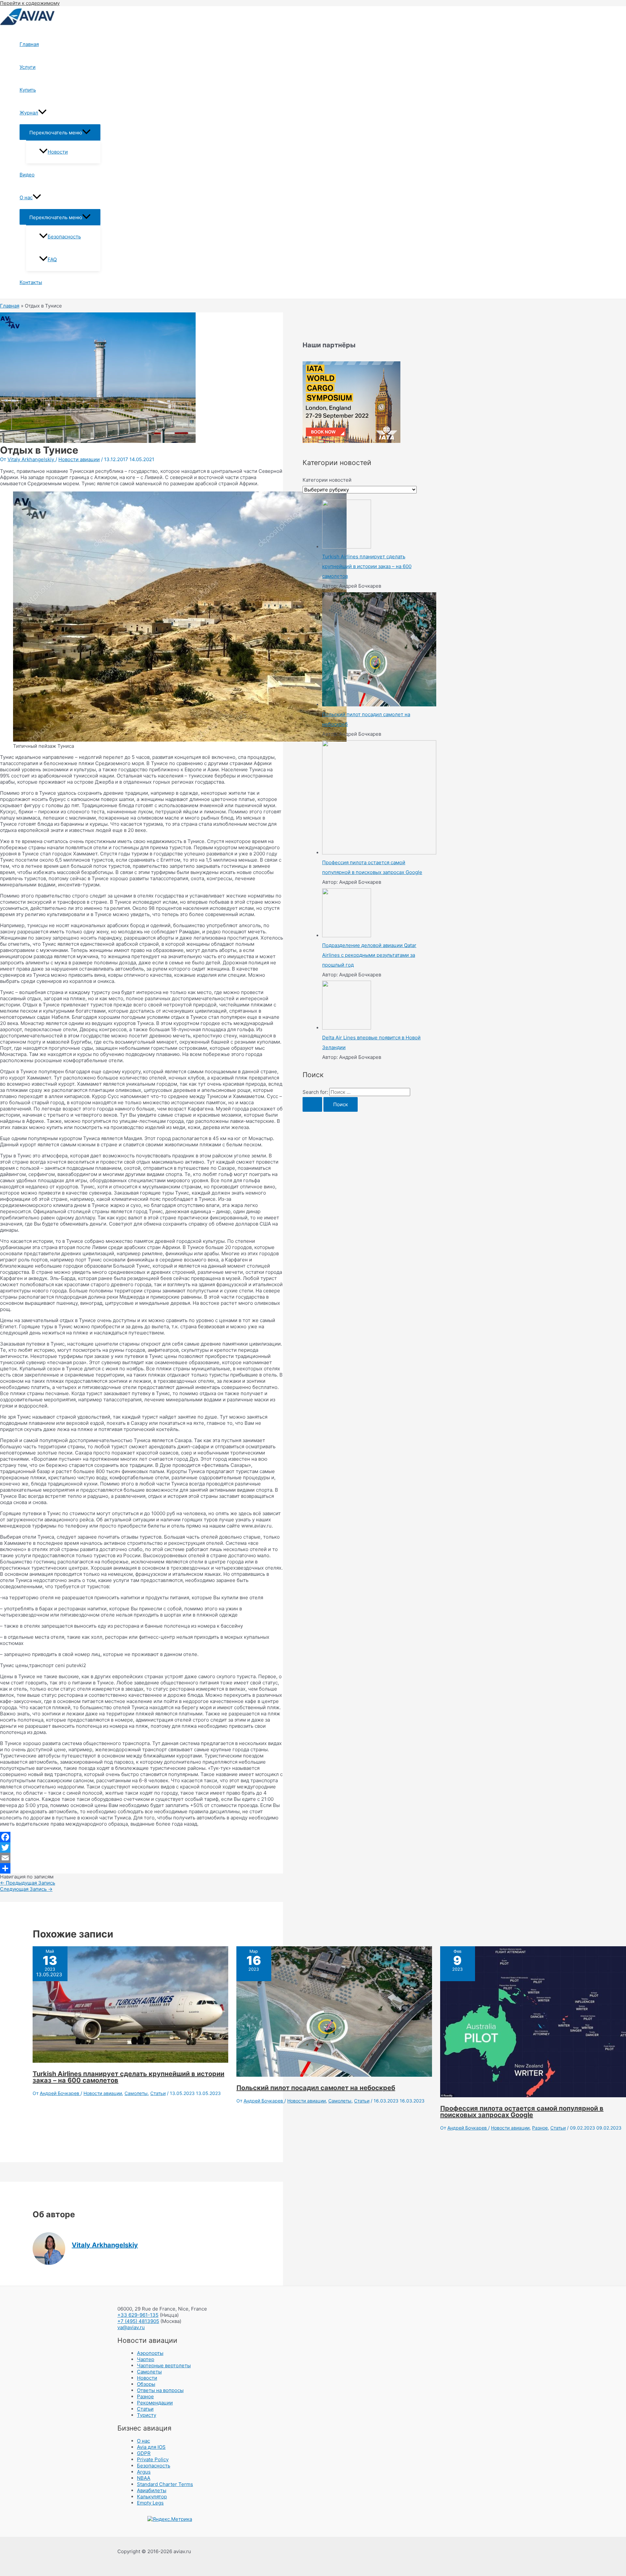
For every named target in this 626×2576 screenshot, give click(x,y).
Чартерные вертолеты (164, 2365)
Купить (28, 90)
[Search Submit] (312, 1104)
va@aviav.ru (131, 2327)
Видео (27, 175)
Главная (29, 44)
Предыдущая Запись (28, 1883)
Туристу (147, 2415)
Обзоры (146, 2384)
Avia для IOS (151, 2447)
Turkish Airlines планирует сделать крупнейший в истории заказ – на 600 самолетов (128, 2077)
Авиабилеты (152, 2490)
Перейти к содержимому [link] (30, 3)
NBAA (144, 2478)
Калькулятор (152, 2497)
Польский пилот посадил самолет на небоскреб (316, 2088)
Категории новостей (327, 480)
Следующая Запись (26, 1889)
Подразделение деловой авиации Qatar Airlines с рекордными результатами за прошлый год (369, 955)
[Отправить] (142, 1868)
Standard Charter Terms (165, 2484)
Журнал (29, 113)
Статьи (158, 2093)
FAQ (52, 259)
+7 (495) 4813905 (138, 2321)
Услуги (28, 67)
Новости (58, 152)
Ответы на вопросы (160, 2390)
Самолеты (136, 2093)
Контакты (31, 282)
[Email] (142, 1858)
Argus (144, 2472)
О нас (26, 197)
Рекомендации (155, 2403)
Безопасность (64, 237)
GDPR (144, 2453)
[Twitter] (142, 1847)
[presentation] (42, 113)
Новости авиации (79, 459)
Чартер (146, 2359)
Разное (540, 2128)
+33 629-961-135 (138, 2315)
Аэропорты (150, 2353)
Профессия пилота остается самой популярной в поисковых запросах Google (522, 2112)
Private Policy (153, 2459)
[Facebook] (142, 1837)
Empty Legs (150, 2503)
